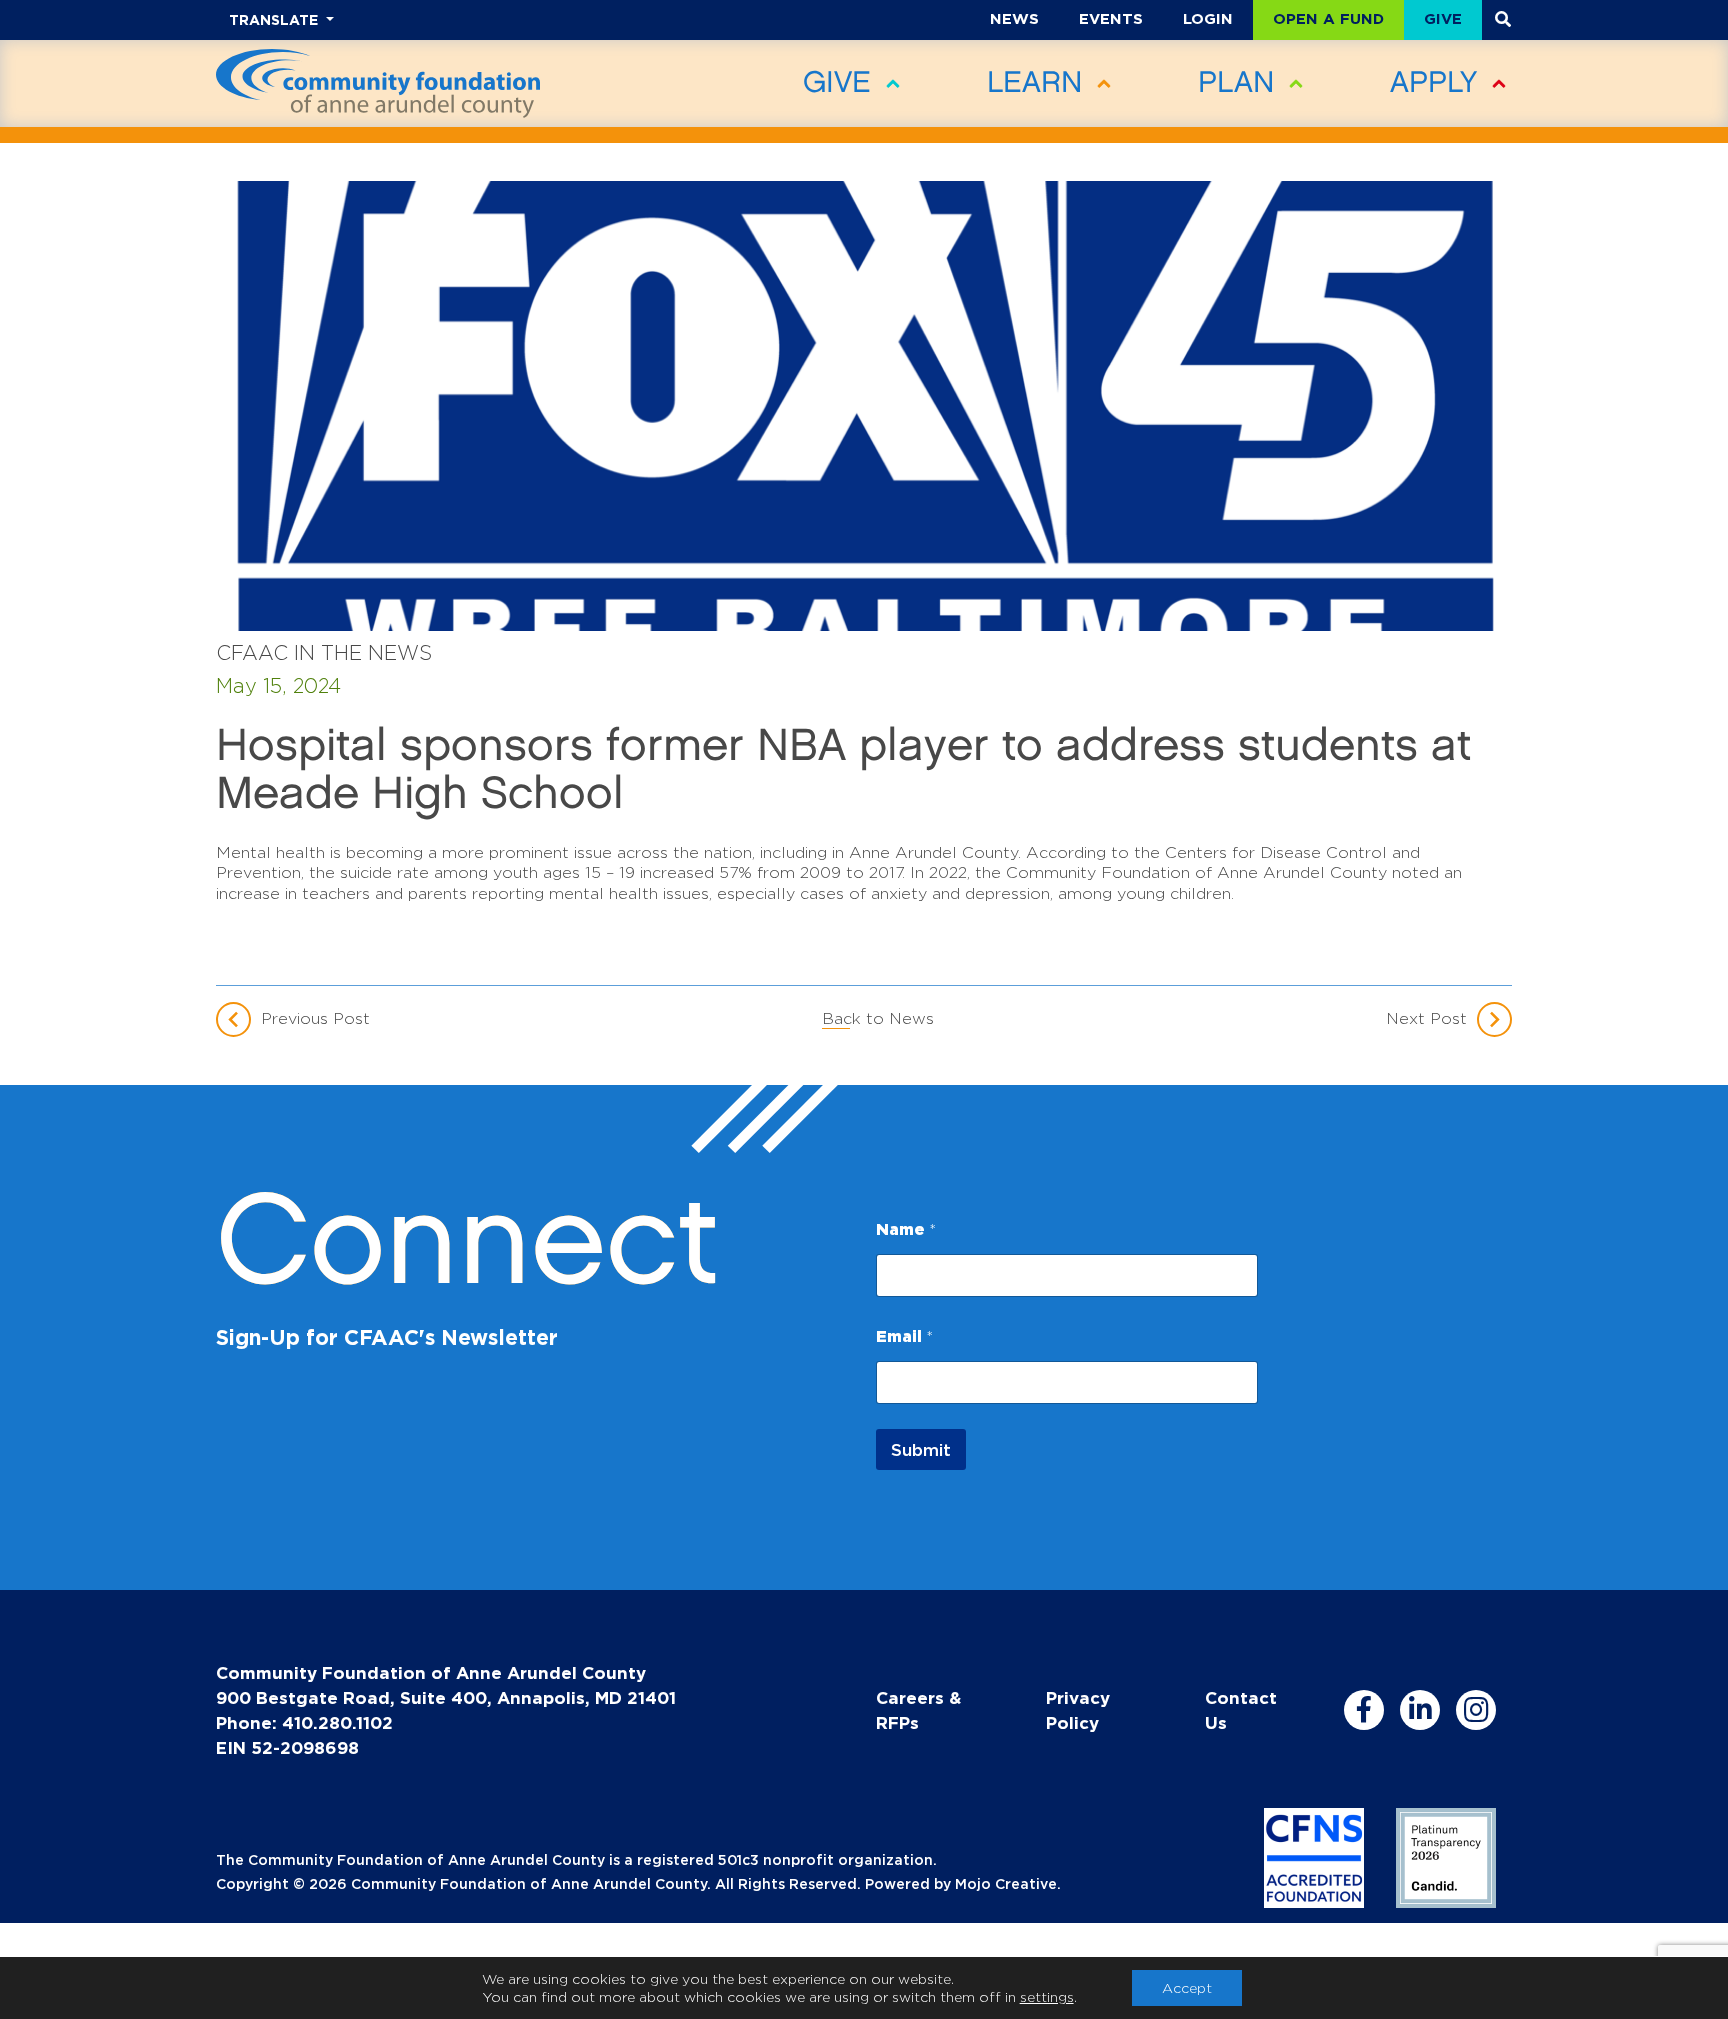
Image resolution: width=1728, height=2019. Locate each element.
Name (906, 1229)
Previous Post (315, 1018)
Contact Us (1241, 1710)
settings (1047, 1996)
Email (904, 1336)
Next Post (1426, 1018)
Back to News (878, 1018)
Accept (1187, 1987)
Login (1208, 18)
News (1014, 18)
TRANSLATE (275, 19)
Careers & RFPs (918, 1710)
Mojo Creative (1006, 1883)
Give (1443, 18)
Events (1111, 18)
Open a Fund (1328, 18)
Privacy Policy (1078, 1710)
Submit (921, 1449)
